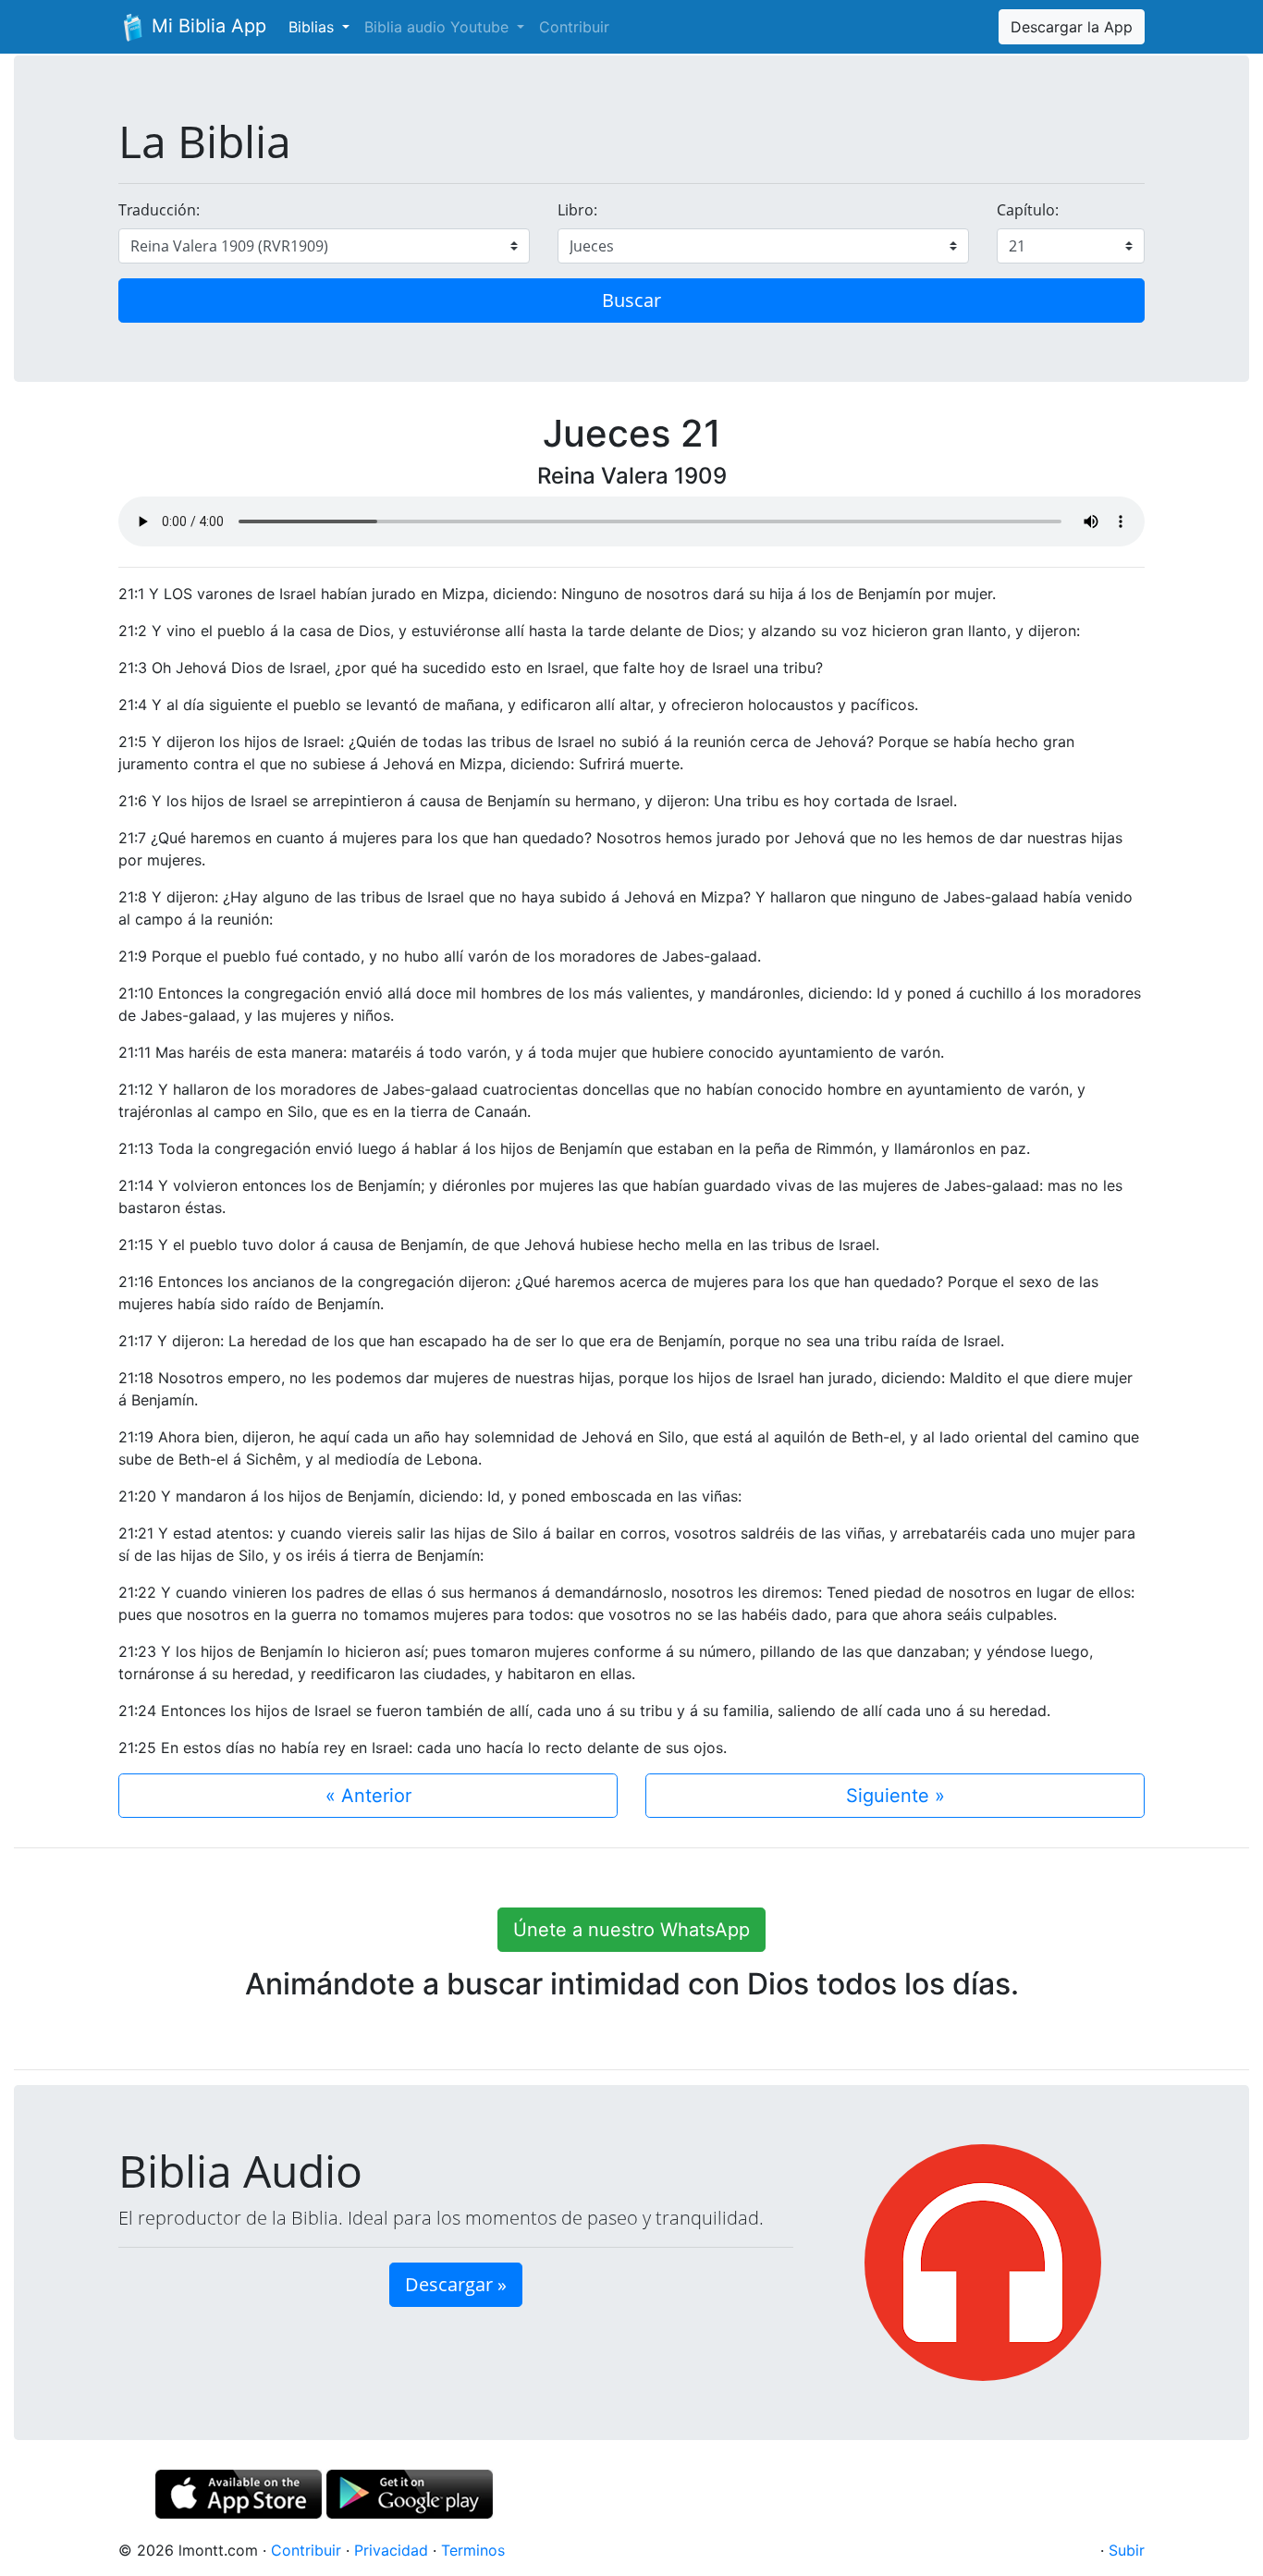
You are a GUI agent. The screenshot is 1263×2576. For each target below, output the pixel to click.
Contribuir (574, 27)
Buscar (631, 300)
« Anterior (368, 1796)
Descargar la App (1072, 27)
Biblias (313, 27)
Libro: (577, 210)
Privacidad (391, 2550)
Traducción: (159, 210)
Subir (1127, 2550)
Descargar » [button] (456, 2284)
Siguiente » (895, 1796)
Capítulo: (1028, 210)
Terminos (473, 2550)
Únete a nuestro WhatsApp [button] (631, 1930)
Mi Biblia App (206, 26)
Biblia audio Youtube (439, 27)
